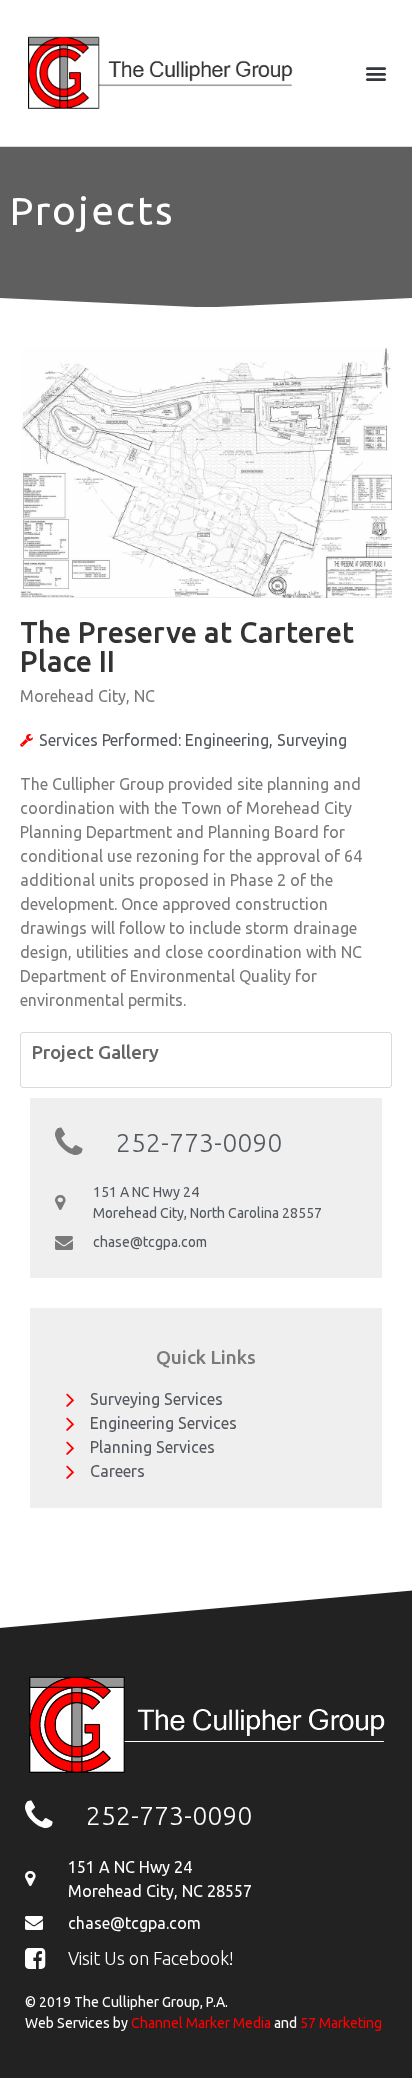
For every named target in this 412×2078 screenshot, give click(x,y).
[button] (375, 72)
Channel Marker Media (201, 2023)
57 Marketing (341, 2023)
